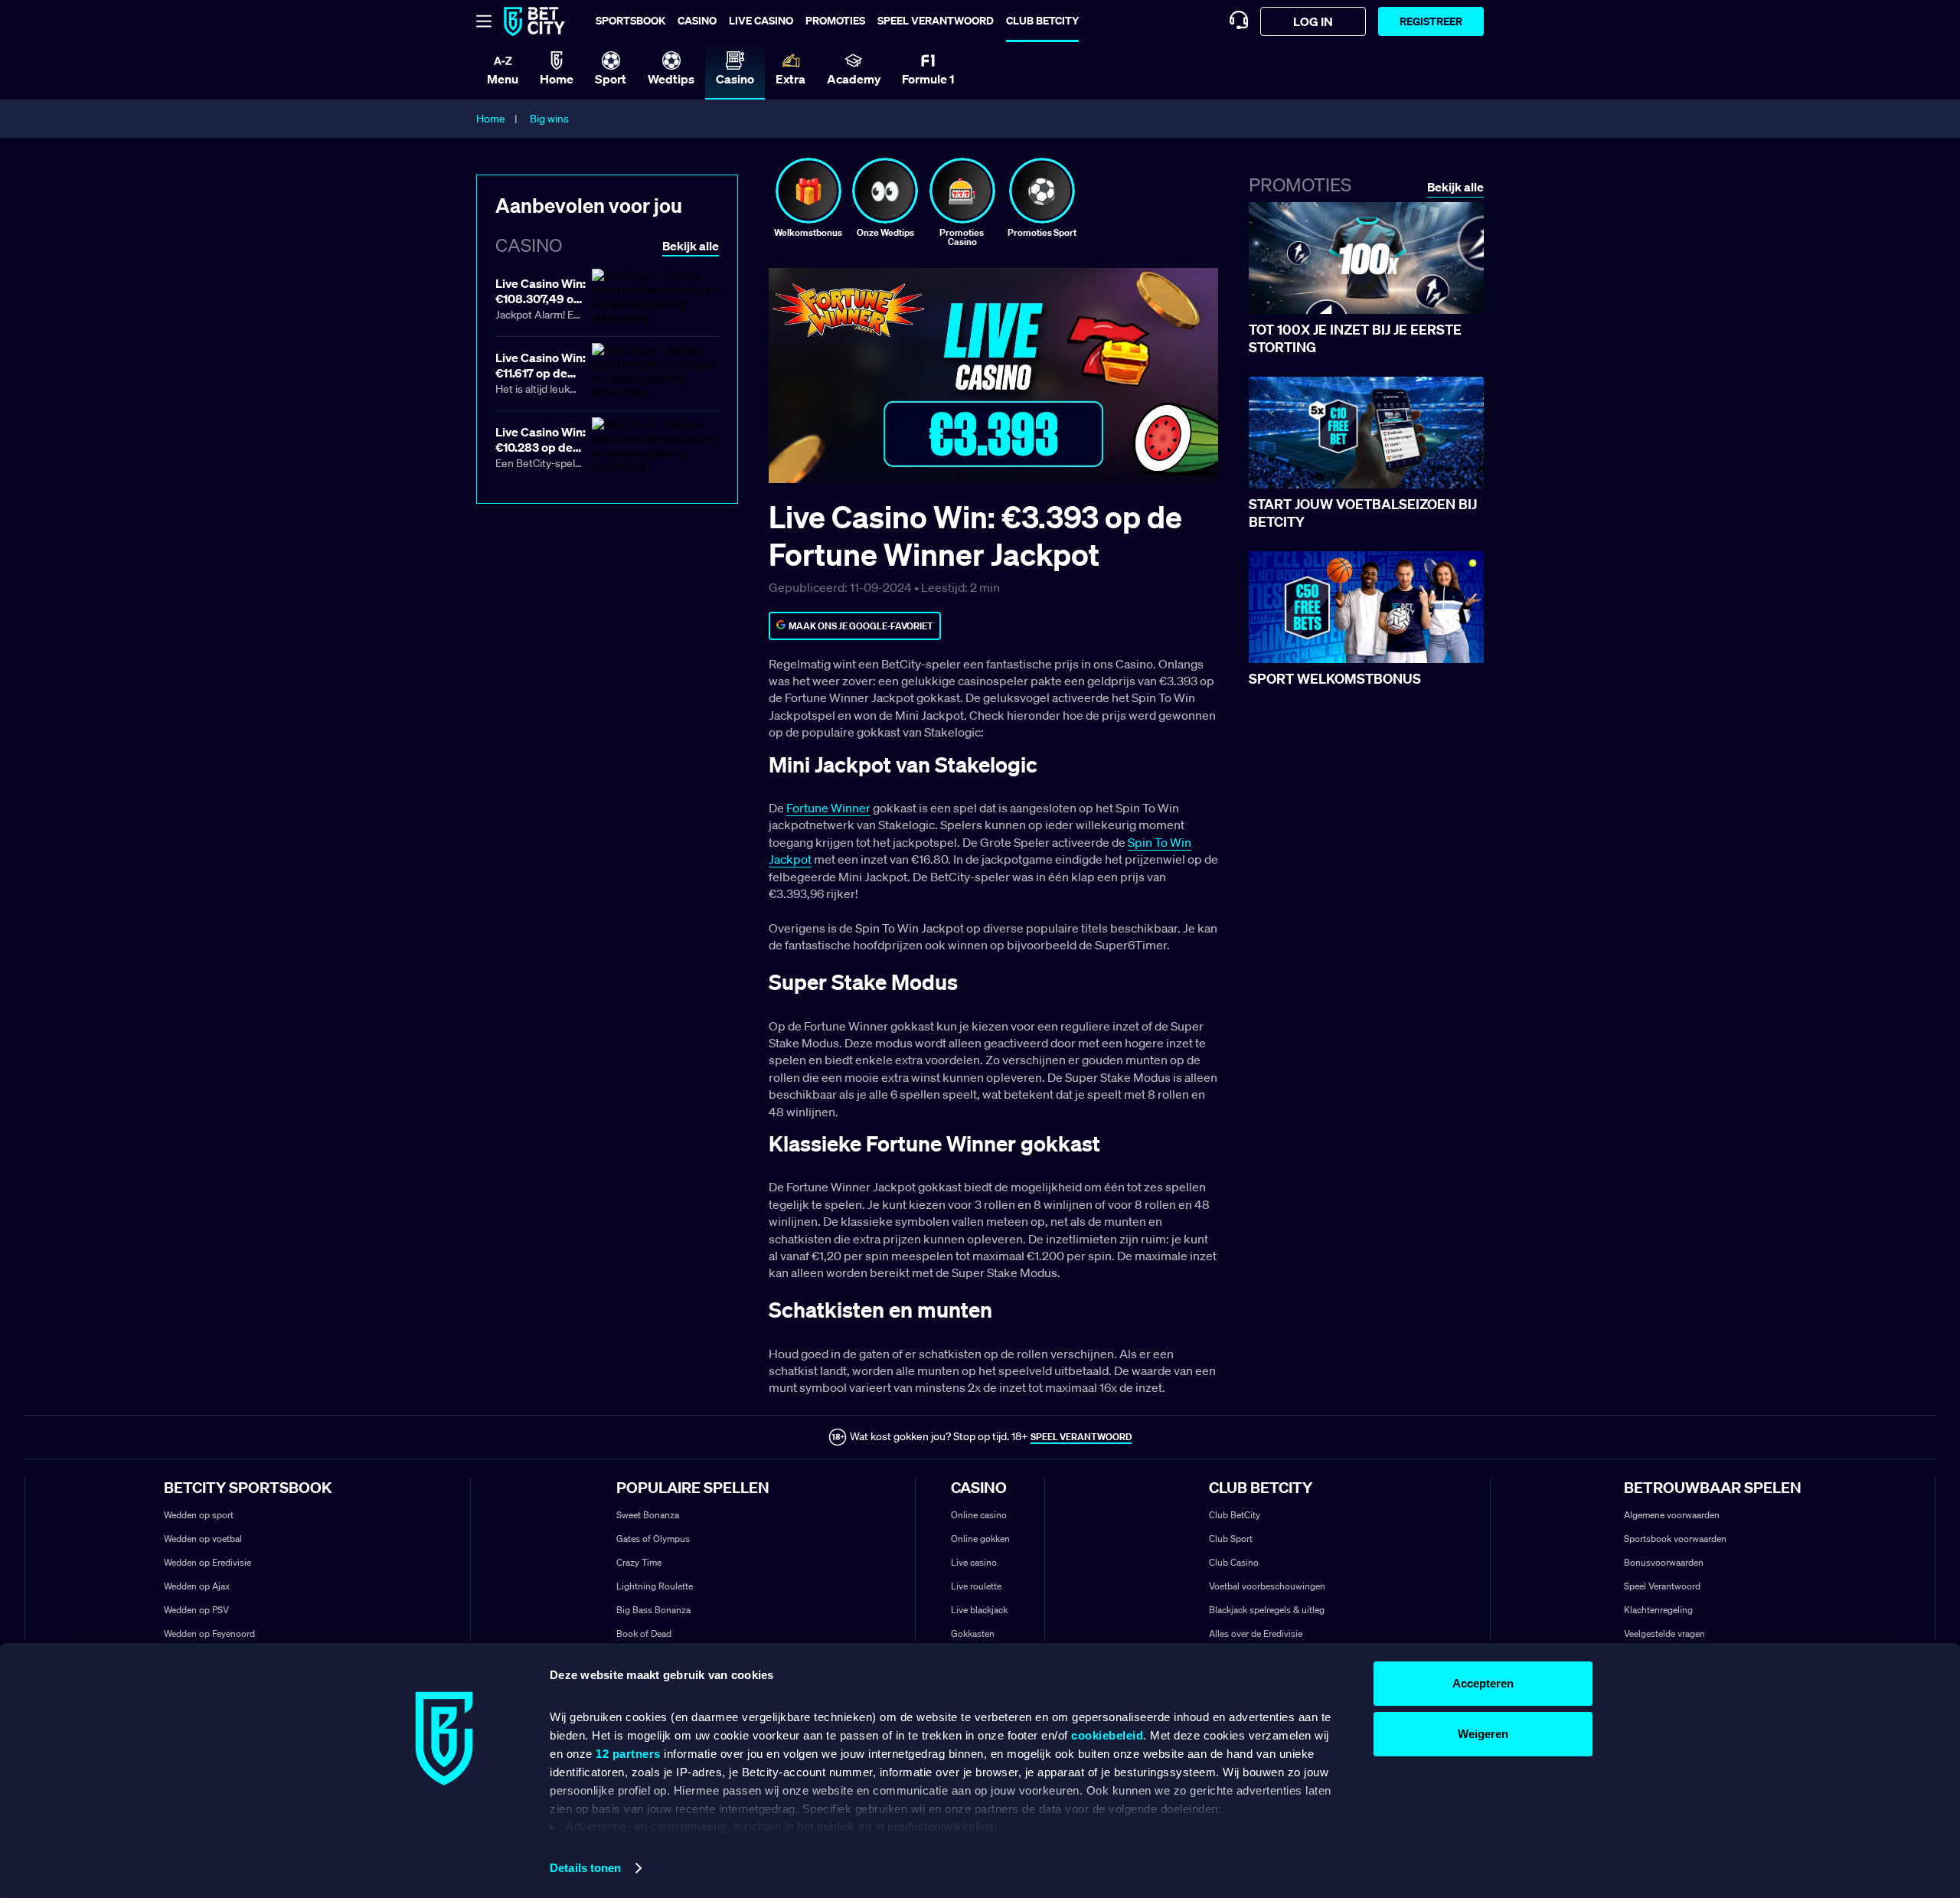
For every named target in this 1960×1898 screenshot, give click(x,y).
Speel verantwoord (936, 20)
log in (1313, 21)
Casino (697, 20)
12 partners (628, 1754)
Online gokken (980, 1539)
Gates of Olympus (653, 1539)
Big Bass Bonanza (653, 1610)
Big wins (549, 119)
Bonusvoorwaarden (1664, 1562)
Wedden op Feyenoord (209, 1633)
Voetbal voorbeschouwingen (1267, 1586)
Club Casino (1234, 1562)
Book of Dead (644, 1633)
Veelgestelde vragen (1664, 1633)
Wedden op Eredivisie (207, 1562)
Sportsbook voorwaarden (1675, 1539)
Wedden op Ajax (197, 1586)
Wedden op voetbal (203, 1539)
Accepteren (1483, 1683)
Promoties (835, 20)
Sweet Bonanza (648, 1515)
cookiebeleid (1107, 1735)
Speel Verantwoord (1662, 1586)
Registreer (1431, 21)
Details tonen (585, 1868)
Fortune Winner (828, 808)
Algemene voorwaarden (1672, 1515)
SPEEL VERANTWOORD (1081, 1437)
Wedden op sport (199, 1515)
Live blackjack (979, 1610)
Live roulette (976, 1586)
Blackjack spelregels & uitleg (1267, 1610)
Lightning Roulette (655, 1586)
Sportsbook (630, 20)
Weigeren (1483, 1734)
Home (491, 119)
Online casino (979, 1515)
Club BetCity (1042, 20)
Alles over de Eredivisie (1256, 1633)
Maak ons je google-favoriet (861, 626)
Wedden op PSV (196, 1610)
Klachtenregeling (1658, 1610)
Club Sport (1231, 1539)
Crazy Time (639, 1562)
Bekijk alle (1455, 187)
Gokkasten (973, 1633)
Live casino (761, 20)
